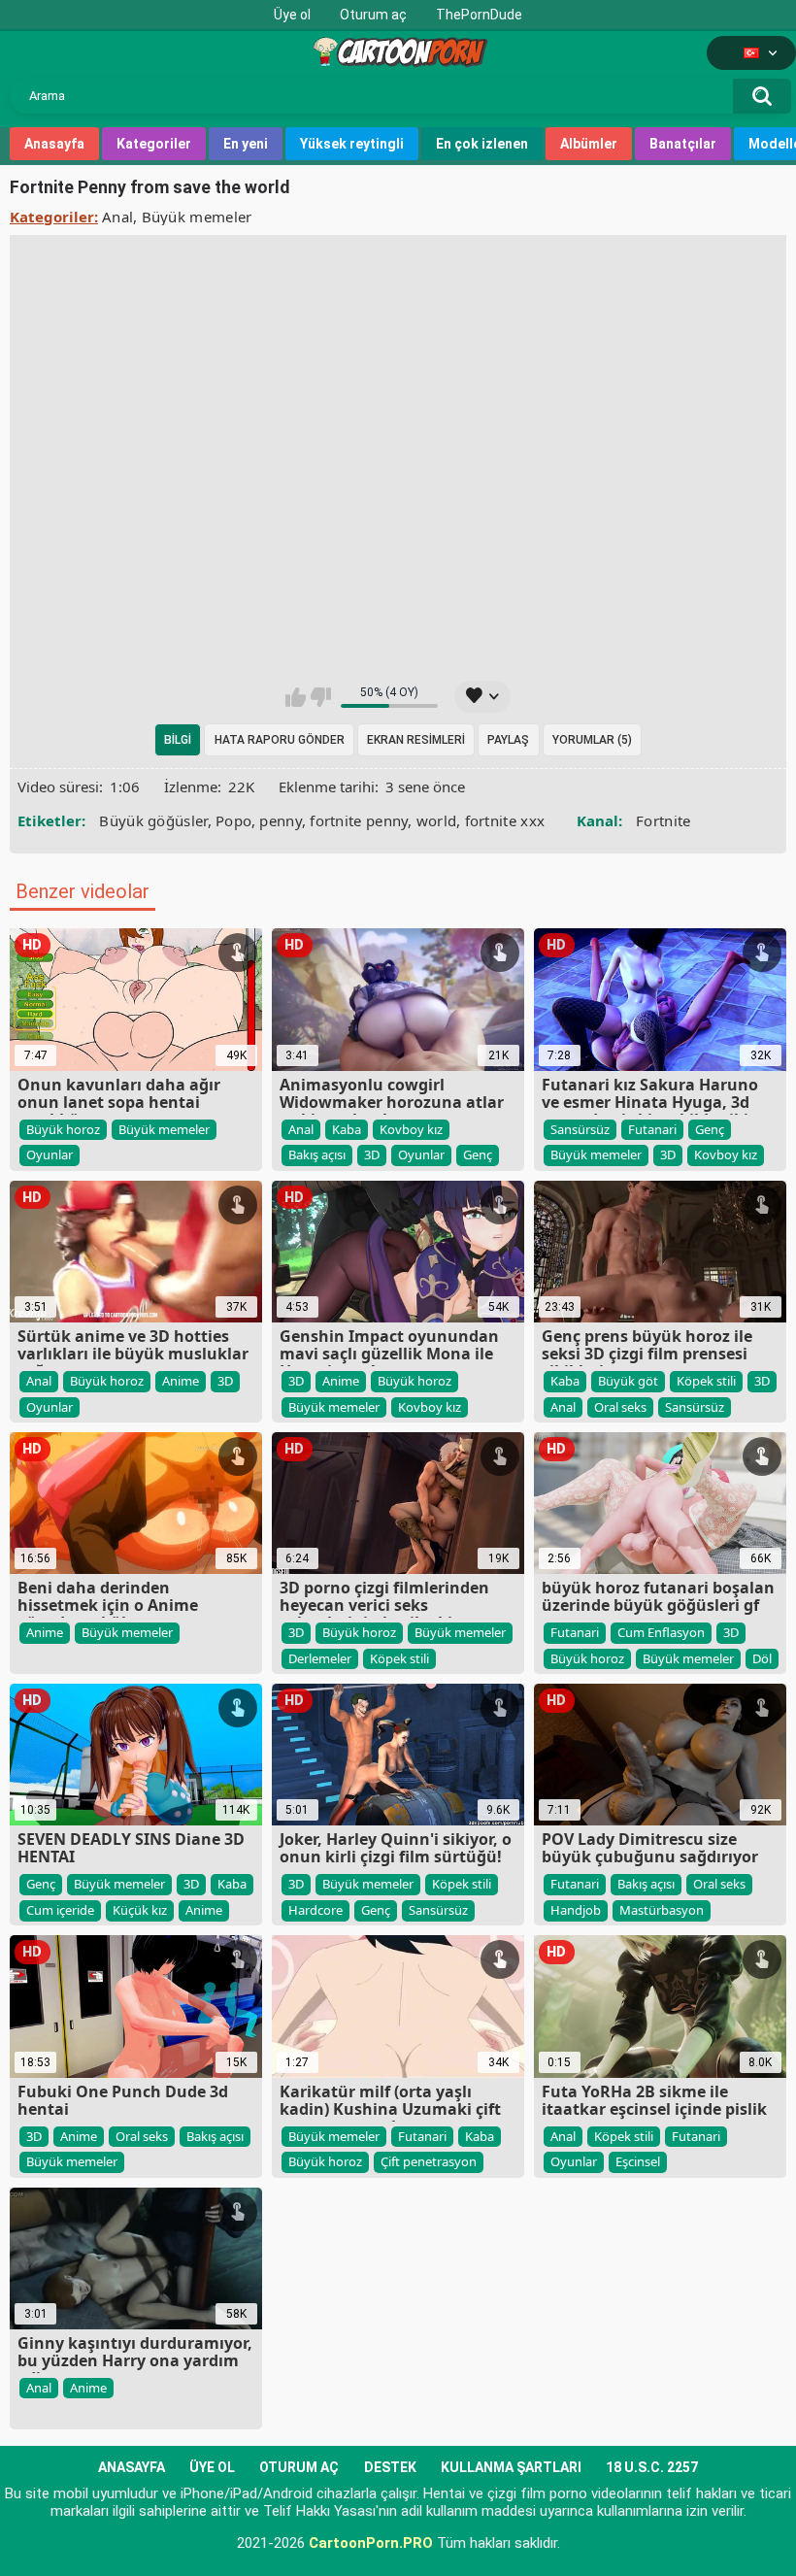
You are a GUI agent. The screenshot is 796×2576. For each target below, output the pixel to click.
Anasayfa (54, 144)
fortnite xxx (505, 820)
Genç (478, 1154)
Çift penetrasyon (429, 2161)
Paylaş (508, 740)
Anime (181, 1381)
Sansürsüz (580, 1129)
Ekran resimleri (416, 740)
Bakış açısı (317, 1154)
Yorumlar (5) (592, 740)
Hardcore (315, 1910)
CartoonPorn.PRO (371, 2543)
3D (372, 1154)
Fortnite (663, 820)
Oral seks (620, 1407)
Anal (117, 217)
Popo (233, 820)
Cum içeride (60, 1910)
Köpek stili (706, 1381)
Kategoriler (154, 144)
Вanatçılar (683, 144)
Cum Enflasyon (661, 1632)
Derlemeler (320, 1658)
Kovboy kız (411, 1129)
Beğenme (321, 697)
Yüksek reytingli (352, 144)
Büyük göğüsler (153, 820)
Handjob (576, 1910)
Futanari (652, 1129)
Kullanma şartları (511, 2467)
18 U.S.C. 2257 (652, 2467)
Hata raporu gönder (280, 740)
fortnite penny (359, 820)
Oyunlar (50, 1154)
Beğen (296, 697)
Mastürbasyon (662, 1910)
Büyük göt (628, 1381)
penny (281, 820)
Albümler (589, 144)
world (437, 820)
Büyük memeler (197, 217)
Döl (762, 1658)
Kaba (347, 1129)
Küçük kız (140, 1910)
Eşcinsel (638, 2161)
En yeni (246, 144)
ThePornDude (479, 15)
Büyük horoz (63, 1129)
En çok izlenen (482, 144)
